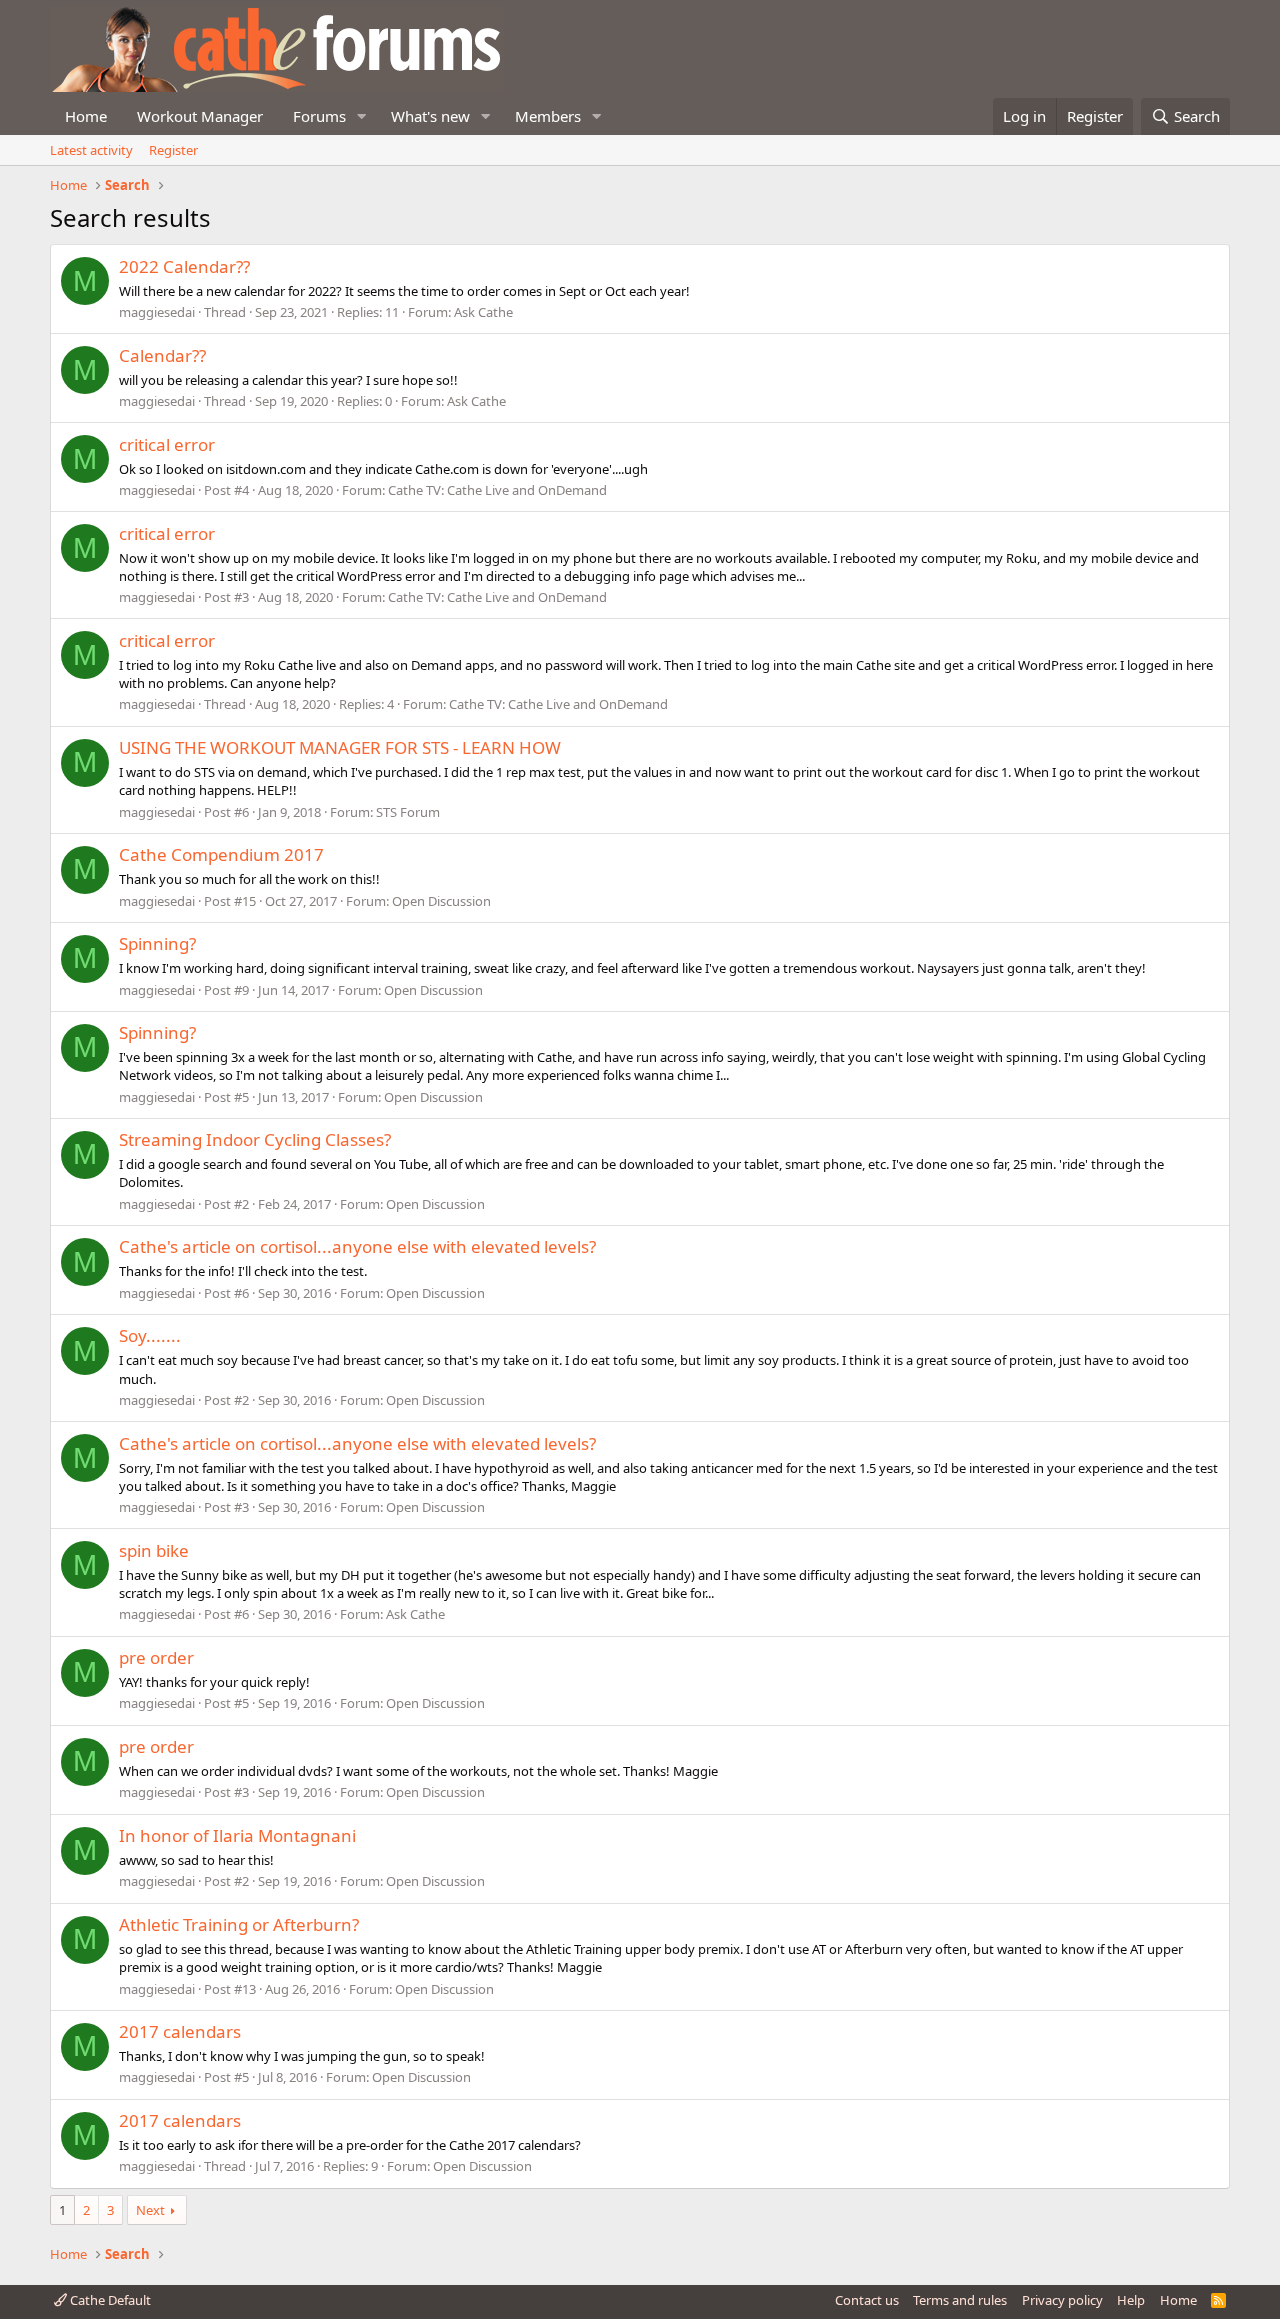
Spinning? (157, 943)
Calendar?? (162, 355)
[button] (362, 116)
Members (548, 116)
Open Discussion (441, 901)
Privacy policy (1062, 2300)
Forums (319, 116)
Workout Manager (200, 116)
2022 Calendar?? (184, 266)
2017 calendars (180, 2031)
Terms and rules (960, 2300)
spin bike (154, 1550)
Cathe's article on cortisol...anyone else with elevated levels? (357, 1246)
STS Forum (408, 812)
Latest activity (91, 150)
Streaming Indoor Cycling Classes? (255, 1139)
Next (150, 2210)
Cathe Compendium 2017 (221, 854)
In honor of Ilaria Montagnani (237, 1835)
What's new (430, 116)
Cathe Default (109, 2300)
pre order (156, 1657)
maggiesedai (157, 312)
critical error (167, 444)
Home (86, 116)
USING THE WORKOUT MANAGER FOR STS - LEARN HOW (340, 747)
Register (173, 150)
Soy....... (150, 1335)
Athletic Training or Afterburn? (239, 1924)
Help (1131, 2300)
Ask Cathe (483, 312)
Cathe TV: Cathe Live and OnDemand (497, 490)
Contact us (867, 2300)
